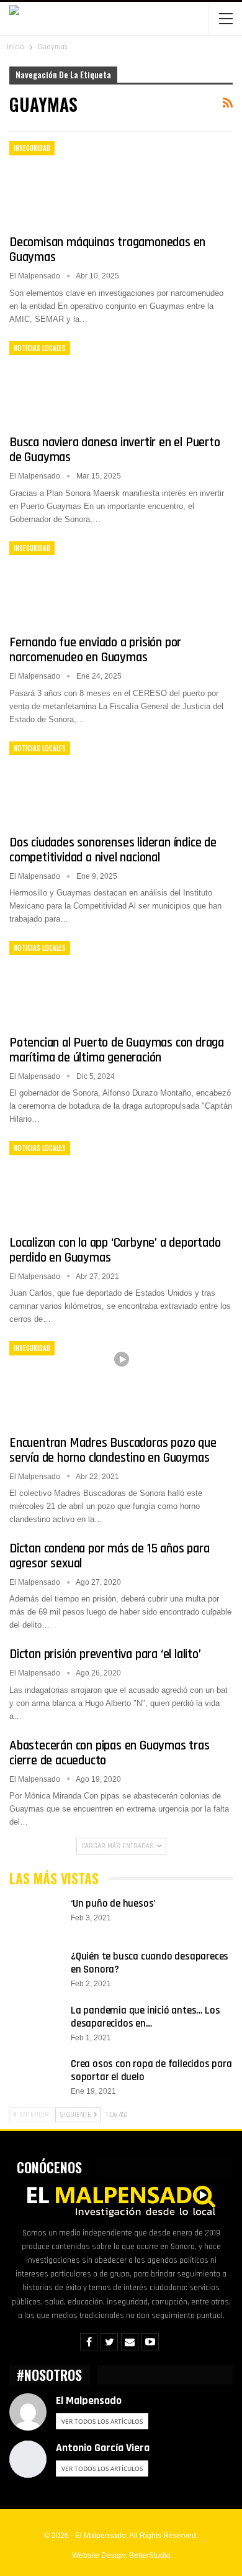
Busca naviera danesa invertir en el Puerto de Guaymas (115, 450)
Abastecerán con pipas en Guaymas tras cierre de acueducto (110, 1753)
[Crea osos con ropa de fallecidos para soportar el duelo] (36, 2078)
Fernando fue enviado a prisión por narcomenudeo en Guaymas (95, 650)
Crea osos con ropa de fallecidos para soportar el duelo (151, 2070)
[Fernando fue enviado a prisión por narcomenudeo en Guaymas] (74, 583)
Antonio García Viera (103, 2448)
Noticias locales (40, 348)
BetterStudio (150, 2555)
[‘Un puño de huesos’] (36, 1917)
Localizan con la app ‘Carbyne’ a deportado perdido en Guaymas (115, 1250)
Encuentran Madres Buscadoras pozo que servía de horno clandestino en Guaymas (113, 1450)
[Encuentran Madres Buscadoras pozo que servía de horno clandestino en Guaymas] (74, 1383)
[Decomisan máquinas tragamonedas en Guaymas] (74, 183)
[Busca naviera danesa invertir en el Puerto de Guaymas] (74, 383)
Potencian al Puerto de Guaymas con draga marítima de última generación (117, 1050)
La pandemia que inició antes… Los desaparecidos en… (145, 2017)
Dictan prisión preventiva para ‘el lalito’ (105, 1654)
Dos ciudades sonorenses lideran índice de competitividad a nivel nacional (113, 850)
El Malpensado (89, 2400)
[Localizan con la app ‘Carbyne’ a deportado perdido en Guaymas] (74, 1183)
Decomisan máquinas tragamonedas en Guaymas (107, 250)
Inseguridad (32, 148)
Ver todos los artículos (102, 2421)
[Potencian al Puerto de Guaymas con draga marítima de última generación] (74, 983)
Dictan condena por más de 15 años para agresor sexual (109, 1556)
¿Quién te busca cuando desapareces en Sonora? (150, 1963)
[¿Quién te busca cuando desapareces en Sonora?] (36, 1970)
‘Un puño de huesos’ (113, 1904)
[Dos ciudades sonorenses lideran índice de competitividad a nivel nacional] (74, 783)
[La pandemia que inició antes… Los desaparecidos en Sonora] (36, 2024)
